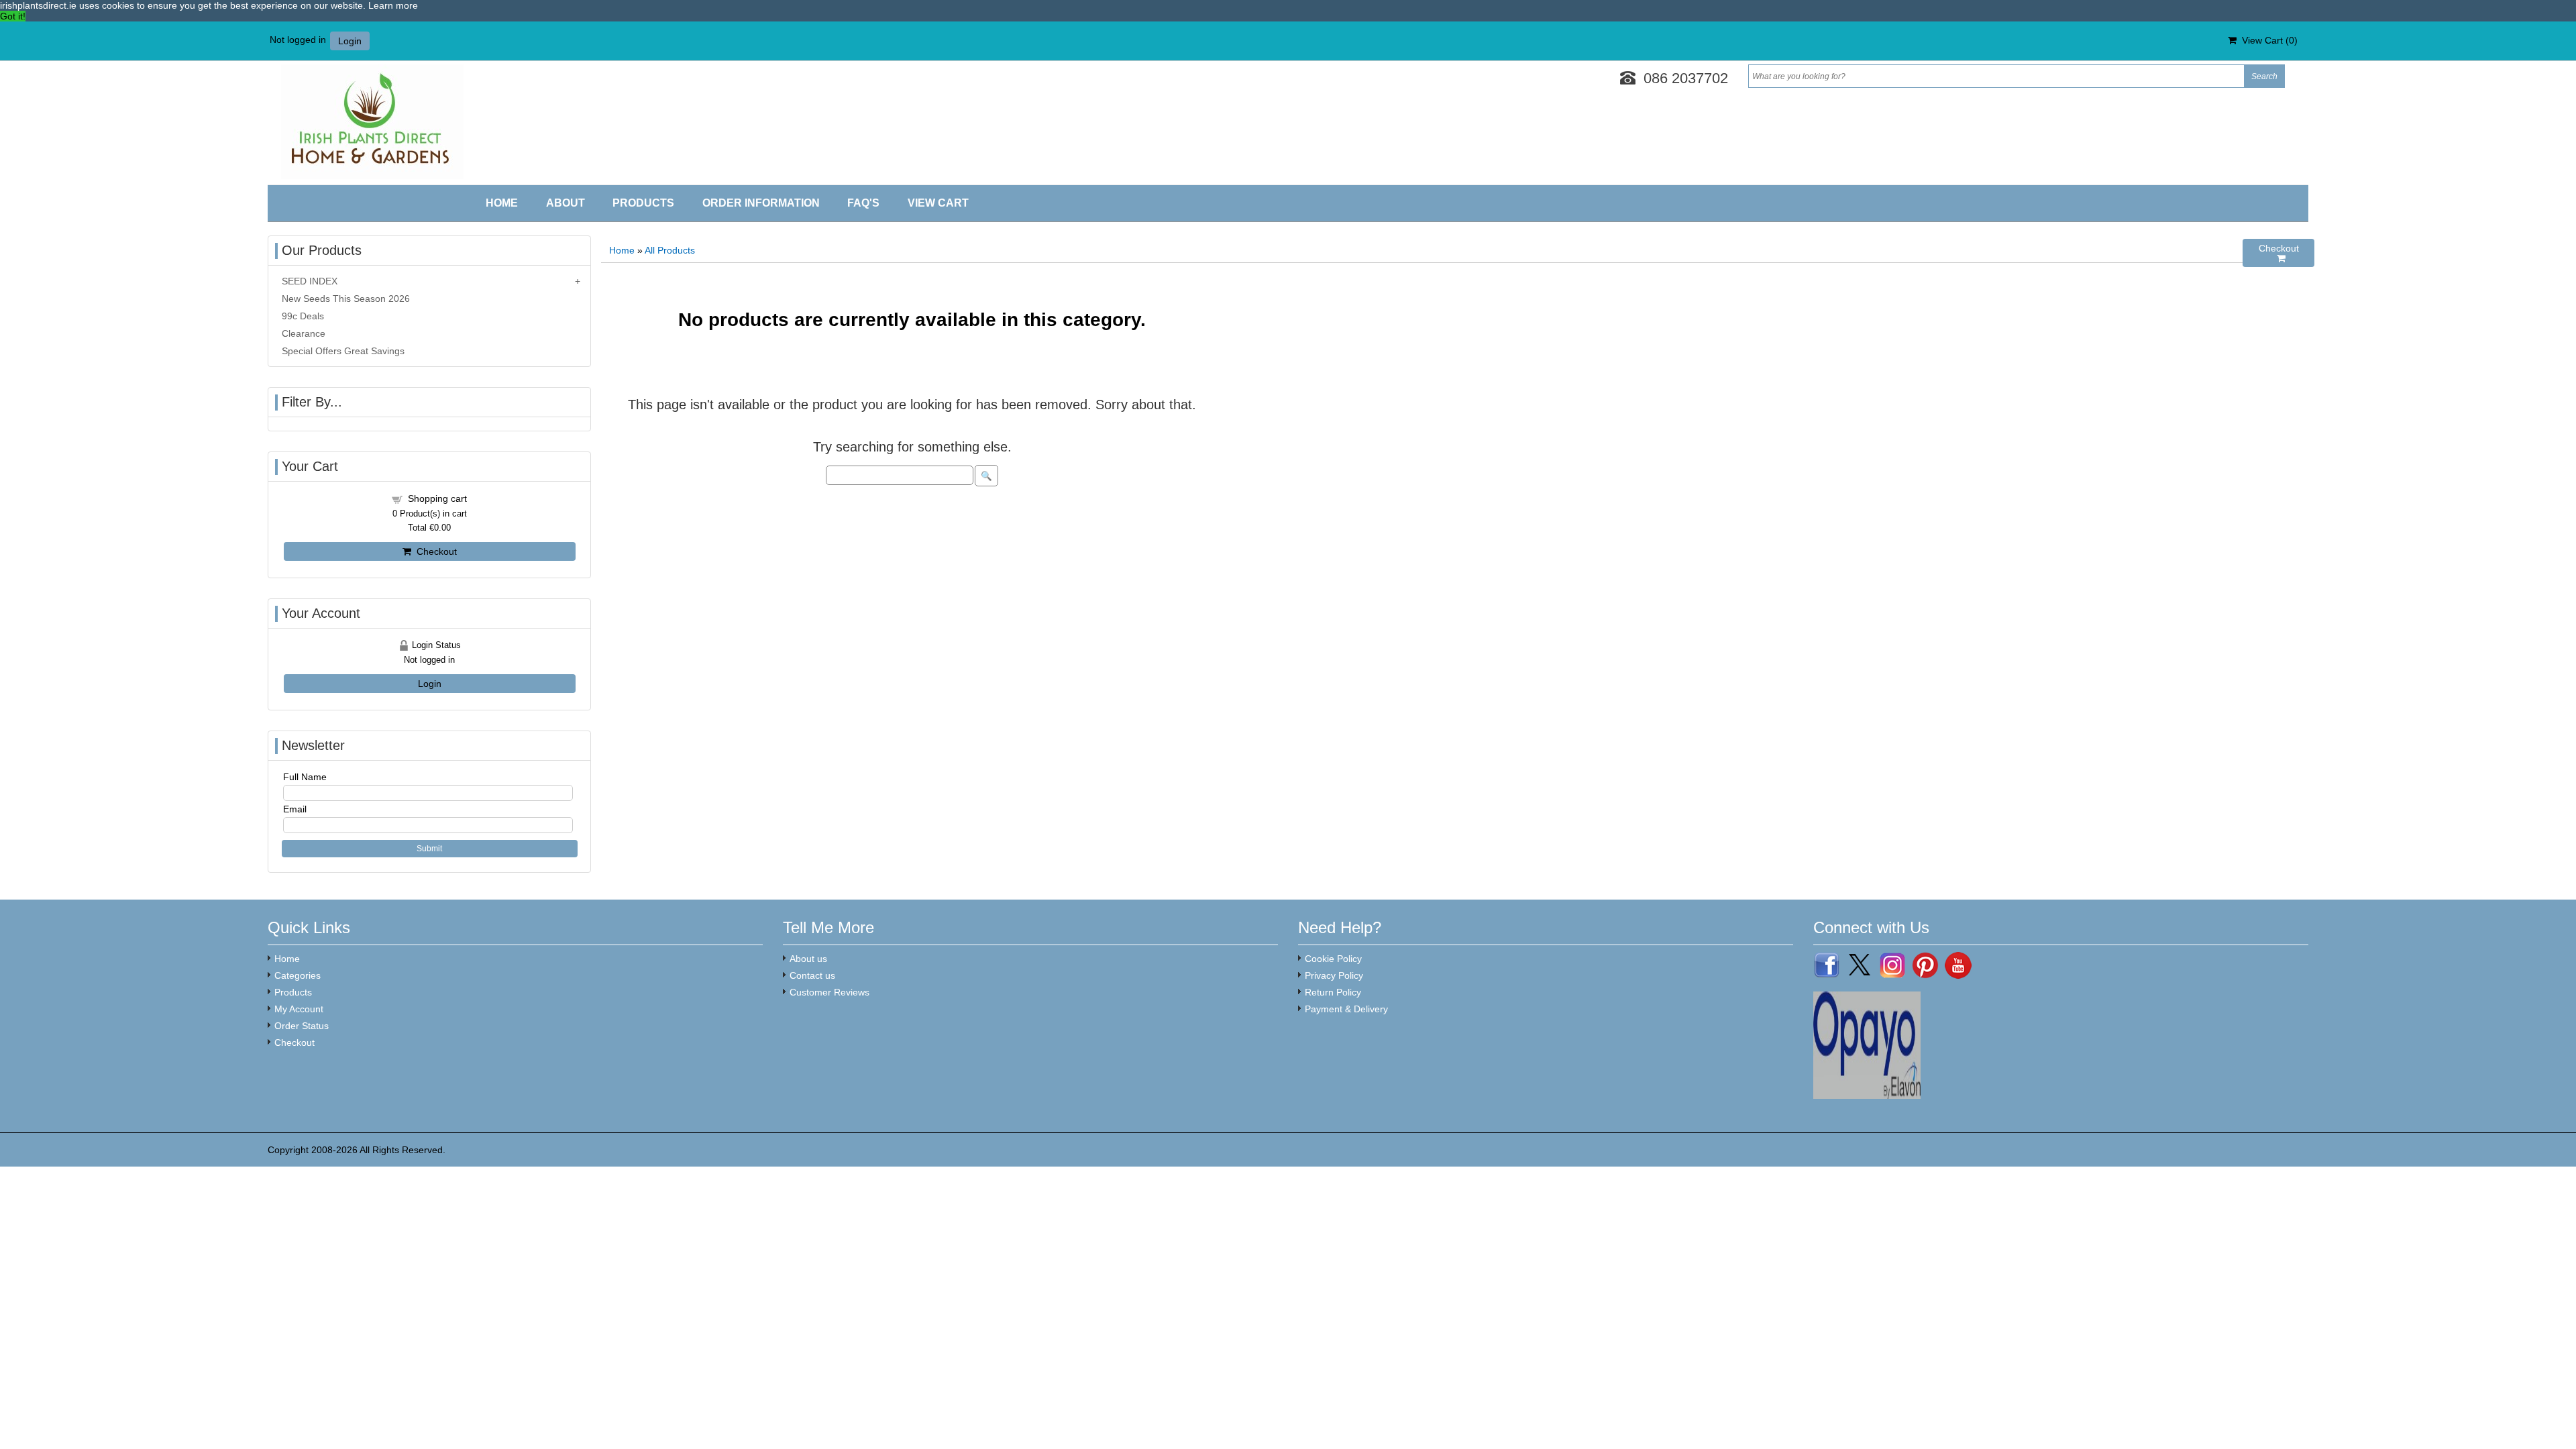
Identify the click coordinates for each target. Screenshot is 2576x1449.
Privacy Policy (1334, 975)
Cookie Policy (1333, 959)
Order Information (761, 203)
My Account (299, 1009)
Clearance (304, 333)
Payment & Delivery (1346, 1009)
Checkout (434, 551)
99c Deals (303, 316)
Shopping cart (437, 498)
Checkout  (2279, 253)
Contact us (812, 975)
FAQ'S (863, 203)
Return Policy (1333, 992)
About (566, 203)
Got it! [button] (13, 16)
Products (643, 203)
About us (808, 959)
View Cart (938, 203)
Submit (429, 849)
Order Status (302, 1026)
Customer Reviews (829, 992)
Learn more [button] (393, 5)
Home (502, 203)
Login (350, 41)
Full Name (305, 777)
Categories (298, 975)
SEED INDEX (310, 281)
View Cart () (2267, 40)
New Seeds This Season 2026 (346, 299)
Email (295, 809)
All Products (670, 250)
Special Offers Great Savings (343, 351)
